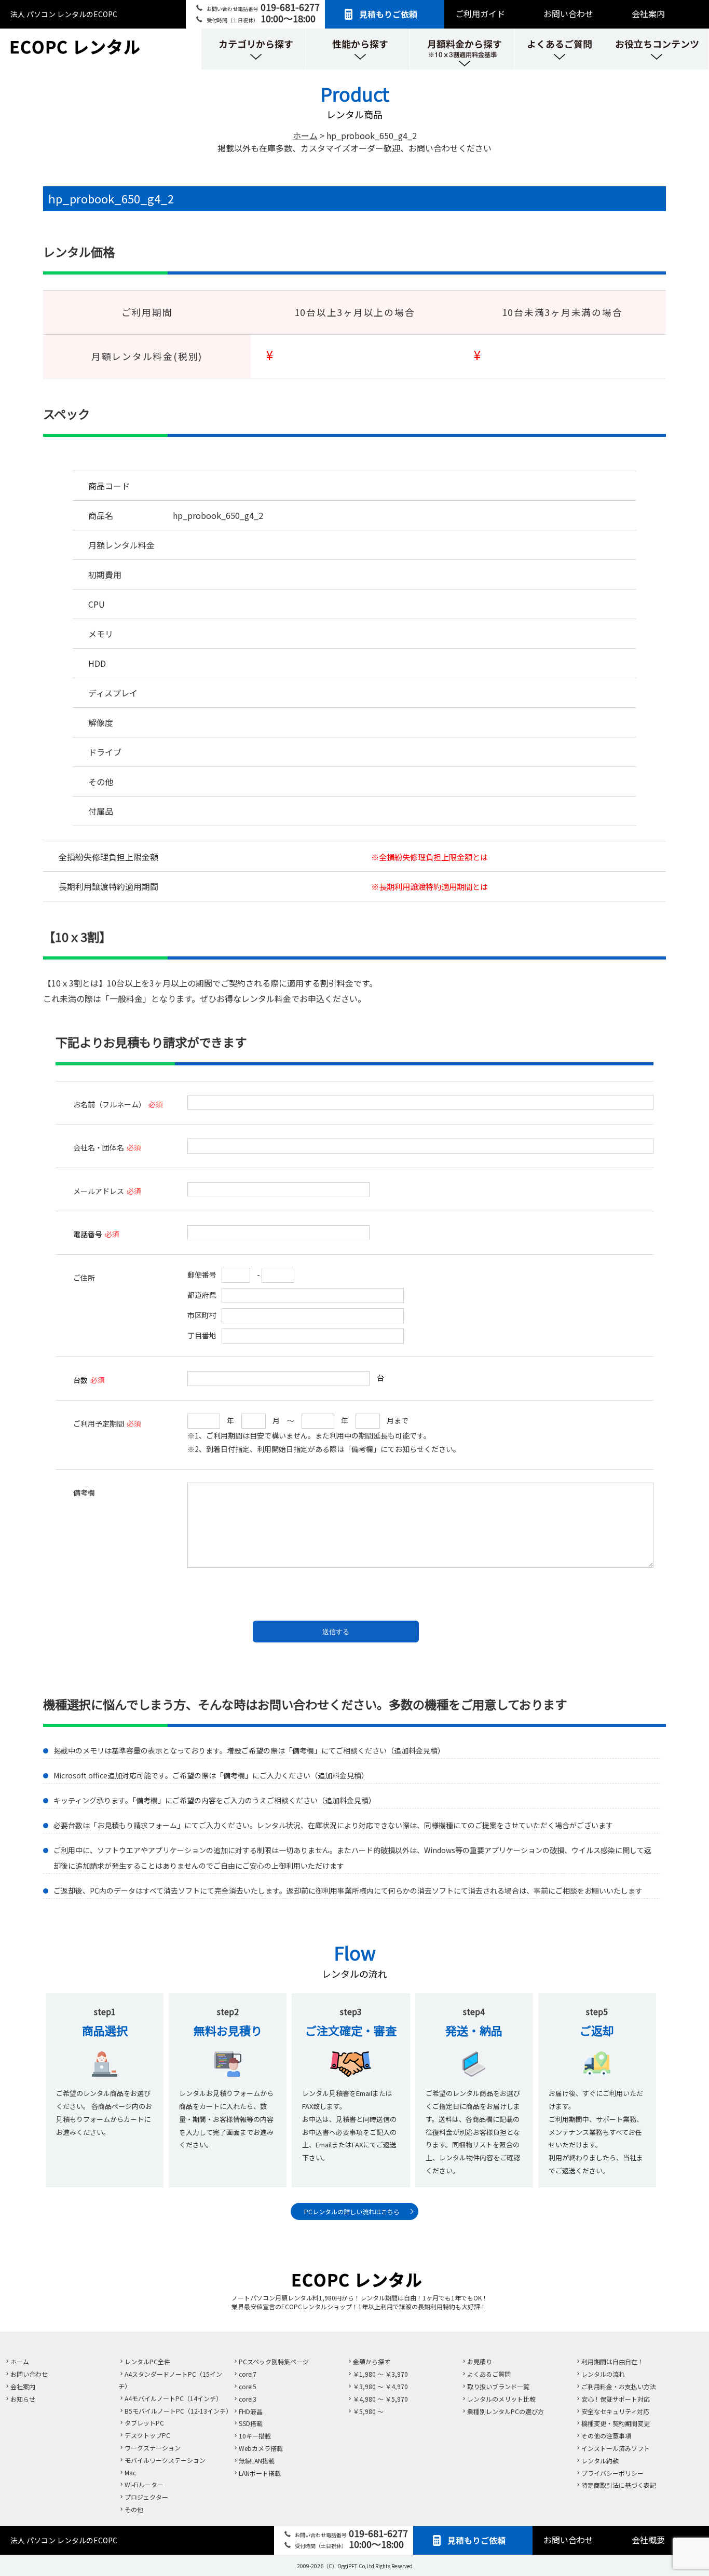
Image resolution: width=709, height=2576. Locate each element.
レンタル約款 (600, 2461)
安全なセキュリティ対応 (615, 2411)
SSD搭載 (251, 2423)
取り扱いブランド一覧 (498, 2386)
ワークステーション (153, 2448)
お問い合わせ (568, 13)
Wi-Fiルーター (144, 2484)
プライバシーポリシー (612, 2473)
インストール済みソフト (616, 2448)
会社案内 (648, 13)
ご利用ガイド (480, 13)
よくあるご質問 (489, 2374)
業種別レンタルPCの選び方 (506, 2411)
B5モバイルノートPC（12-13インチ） (178, 2411)
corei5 (248, 2386)
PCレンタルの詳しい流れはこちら (352, 2211)
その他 (134, 2509)
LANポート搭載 (260, 2473)
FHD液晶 (251, 2411)
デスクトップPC (147, 2435)
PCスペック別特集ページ (274, 2361)
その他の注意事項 (606, 2436)
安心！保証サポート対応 (616, 2399)
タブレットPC (144, 2423)
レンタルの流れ (603, 2374)
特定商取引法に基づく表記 (619, 2485)
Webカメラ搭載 (261, 2448)
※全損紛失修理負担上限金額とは (430, 857)
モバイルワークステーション (165, 2460)
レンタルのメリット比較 (501, 2399)
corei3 (248, 2399)
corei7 (248, 2374)
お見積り (480, 2361)
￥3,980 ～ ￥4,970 (380, 2386)
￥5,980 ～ (368, 2411)
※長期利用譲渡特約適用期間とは (430, 886)
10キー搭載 (255, 2436)
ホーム (20, 2361)
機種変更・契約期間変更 (616, 2423)
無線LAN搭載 (257, 2461)
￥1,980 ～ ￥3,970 (380, 2374)
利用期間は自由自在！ (612, 2361)
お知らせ (23, 2399)
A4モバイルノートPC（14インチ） (173, 2398)
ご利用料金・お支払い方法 (619, 2386)
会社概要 (648, 2540)
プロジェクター (146, 2497)
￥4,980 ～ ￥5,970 (380, 2399)
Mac (130, 2472)
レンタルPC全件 (147, 2361)
